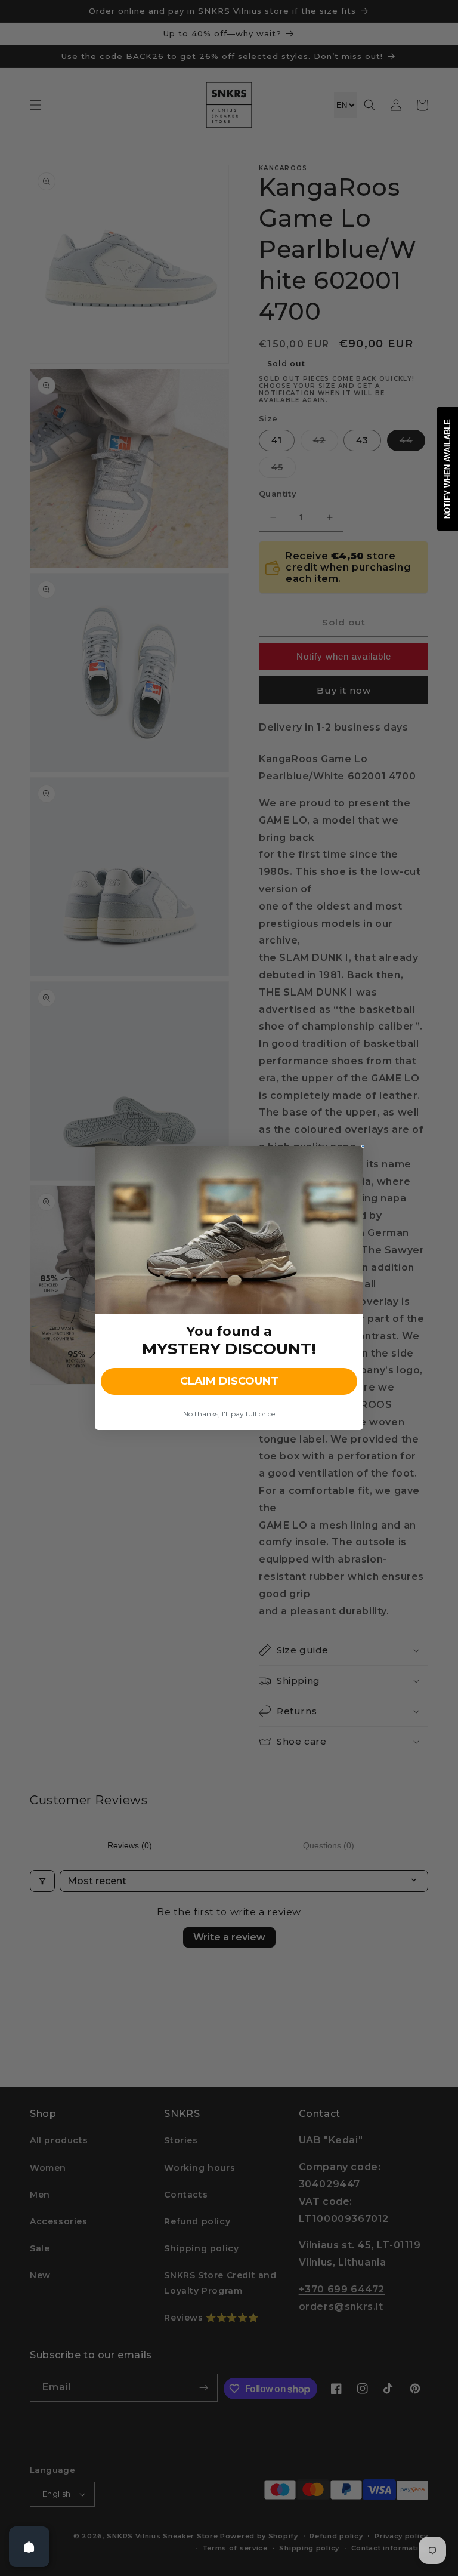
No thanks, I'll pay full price (229, 1414)
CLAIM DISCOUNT (229, 1381)
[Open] (29, 2547)
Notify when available (448, 469)
